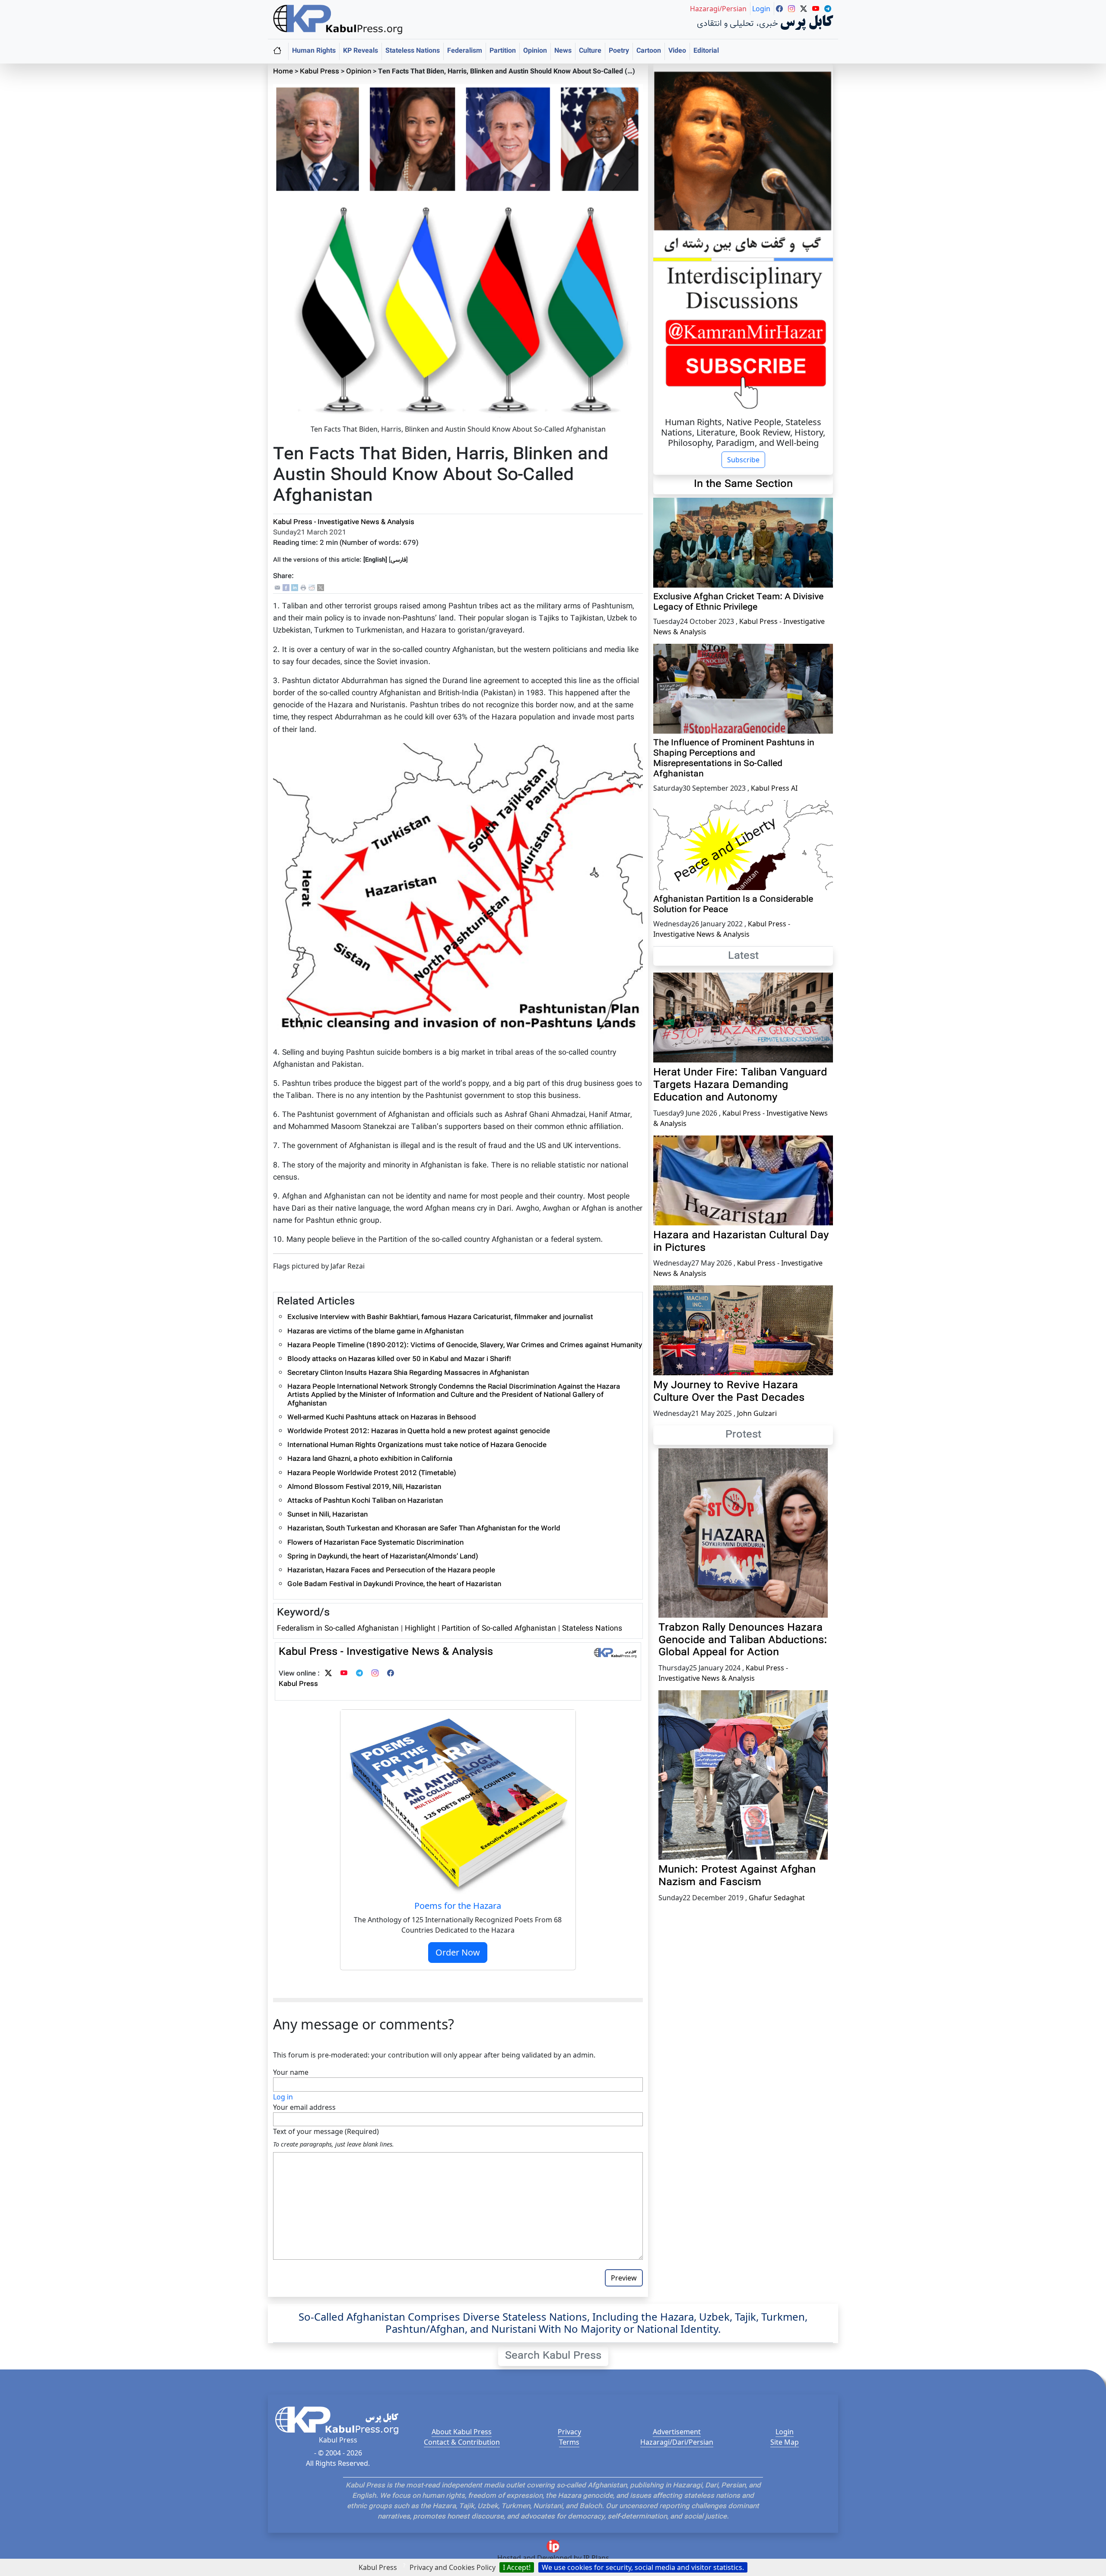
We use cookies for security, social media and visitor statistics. (643, 2567)
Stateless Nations (413, 51)
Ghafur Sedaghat (777, 1898)
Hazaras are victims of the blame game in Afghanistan (375, 1332)
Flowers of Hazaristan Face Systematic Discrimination (375, 1543)
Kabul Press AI (774, 788)
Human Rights (314, 51)
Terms (569, 2442)
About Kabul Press (462, 2432)
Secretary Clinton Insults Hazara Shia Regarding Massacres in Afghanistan (408, 1373)
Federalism (465, 51)
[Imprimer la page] (303, 588)
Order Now (458, 1952)
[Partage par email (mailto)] (277, 588)
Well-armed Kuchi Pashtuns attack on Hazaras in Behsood (382, 1418)
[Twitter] (328, 1674)
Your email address (304, 2107)
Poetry (619, 51)
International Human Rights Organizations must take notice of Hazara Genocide (417, 1445)
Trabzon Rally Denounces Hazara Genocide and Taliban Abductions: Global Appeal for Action (743, 1641)
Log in (283, 2097)
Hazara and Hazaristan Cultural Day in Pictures (741, 1242)
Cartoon (649, 51)
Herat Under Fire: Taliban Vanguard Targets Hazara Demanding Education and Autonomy (740, 1085)
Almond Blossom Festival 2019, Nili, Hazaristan (364, 1487)
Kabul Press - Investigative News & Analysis (344, 523)
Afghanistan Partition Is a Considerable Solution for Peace (733, 905)
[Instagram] (375, 1674)
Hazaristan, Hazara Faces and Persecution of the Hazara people (391, 1571)
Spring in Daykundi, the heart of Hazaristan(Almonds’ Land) (383, 1557)
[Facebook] (286, 588)
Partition (503, 51)
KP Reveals (361, 51)
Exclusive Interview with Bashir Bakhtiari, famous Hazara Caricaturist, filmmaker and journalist (440, 1318)
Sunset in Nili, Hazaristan (327, 1515)
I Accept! (517, 2567)
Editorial (706, 51)
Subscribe (743, 460)
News (563, 51)
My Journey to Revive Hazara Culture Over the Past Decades (729, 1392)
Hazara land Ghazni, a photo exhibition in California (370, 1459)
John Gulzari (757, 1413)
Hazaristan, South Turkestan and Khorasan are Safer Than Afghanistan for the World (424, 1529)
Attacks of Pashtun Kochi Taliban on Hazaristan (365, 1501)
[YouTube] (344, 1674)
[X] (321, 588)
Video (677, 51)
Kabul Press (319, 72)
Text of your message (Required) (326, 2131)
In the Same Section (743, 484)
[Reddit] (312, 588)
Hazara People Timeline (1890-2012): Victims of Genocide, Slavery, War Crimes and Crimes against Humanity (465, 1346)
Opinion (535, 51)
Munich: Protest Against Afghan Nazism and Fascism (737, 1876)
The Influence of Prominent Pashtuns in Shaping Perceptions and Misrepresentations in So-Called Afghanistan (734, 759)
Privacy (569, 2432)
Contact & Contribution (462, 2442)
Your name (291, 2072)
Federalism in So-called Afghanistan (339, 1629)
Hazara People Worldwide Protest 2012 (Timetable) (372, 1474)
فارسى (398, 560)
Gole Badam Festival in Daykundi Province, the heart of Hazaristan (394, 1585)
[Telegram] (359, 1674)
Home (283, 72)
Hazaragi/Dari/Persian (677, 2442)
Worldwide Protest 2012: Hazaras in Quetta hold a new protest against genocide (419, 1432)
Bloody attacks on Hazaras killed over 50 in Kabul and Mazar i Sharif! (399, 1360)
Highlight (420, 1629)
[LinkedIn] (295, 588)
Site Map (785, 2442)
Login (785, 2432)
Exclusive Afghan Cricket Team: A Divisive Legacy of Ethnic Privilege (738, 602)
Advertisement (677, 2432)
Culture (590, 51)
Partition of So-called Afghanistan (500, 1629)
